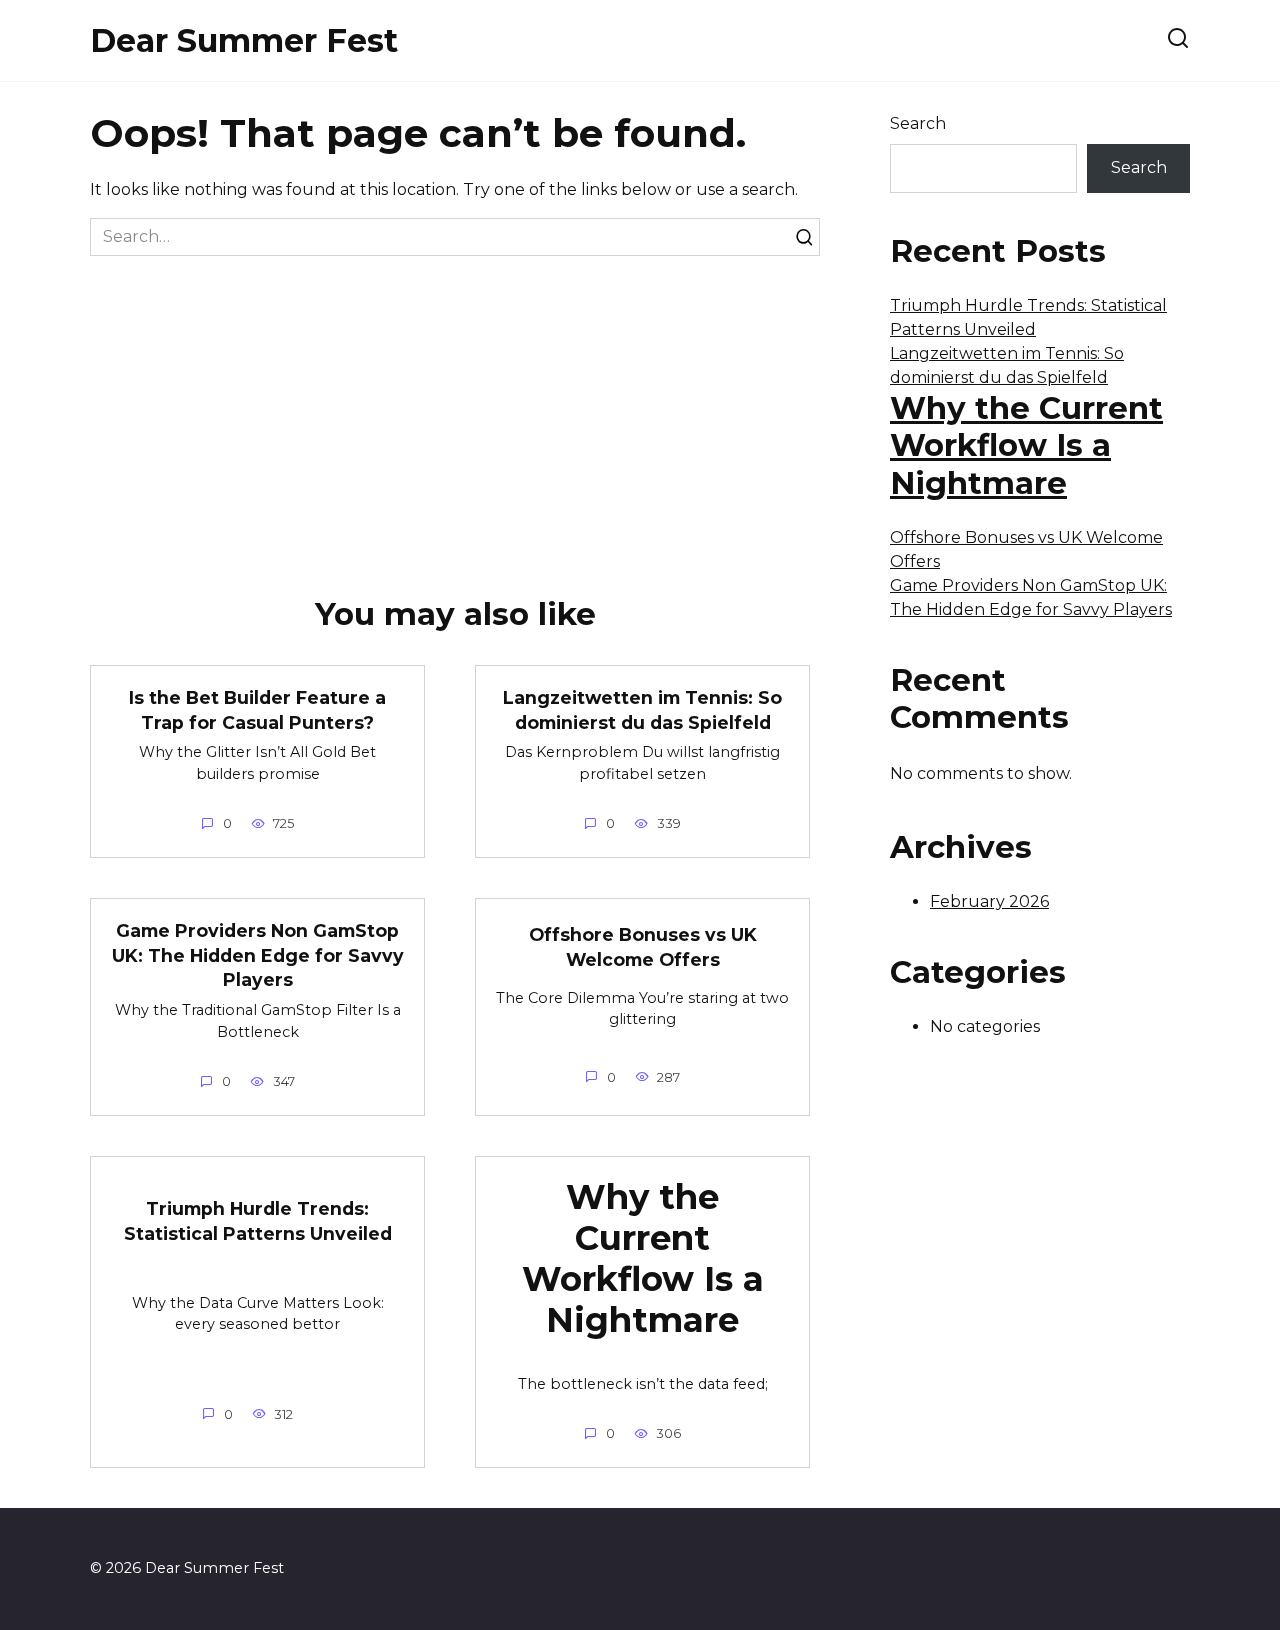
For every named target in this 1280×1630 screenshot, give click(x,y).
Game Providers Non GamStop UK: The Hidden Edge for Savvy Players (258, 955)
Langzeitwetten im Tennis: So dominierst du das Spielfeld (642, 710)
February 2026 (989, 901)
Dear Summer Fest (244, 40)
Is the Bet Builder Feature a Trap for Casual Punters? (257, 710)
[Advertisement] (455, 406)
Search (918, 123)
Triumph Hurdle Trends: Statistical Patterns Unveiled (258, 1221)
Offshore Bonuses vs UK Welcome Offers (643, 947)
